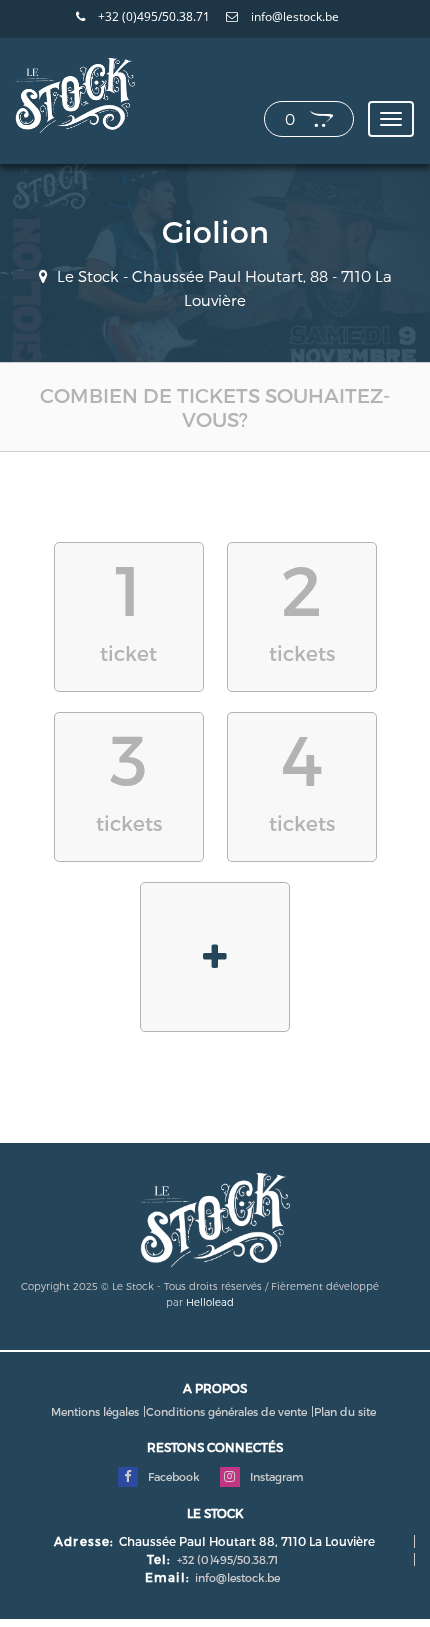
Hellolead (210, 1302)
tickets (302, 605)
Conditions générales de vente (226, 1411)
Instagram (275, 1476)
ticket (128, 605)
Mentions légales (95, 1411)
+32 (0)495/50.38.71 (152, 17)
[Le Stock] (75, 94)
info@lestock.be (293, 17)
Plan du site (345, 1411)
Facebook (172, 1476)
